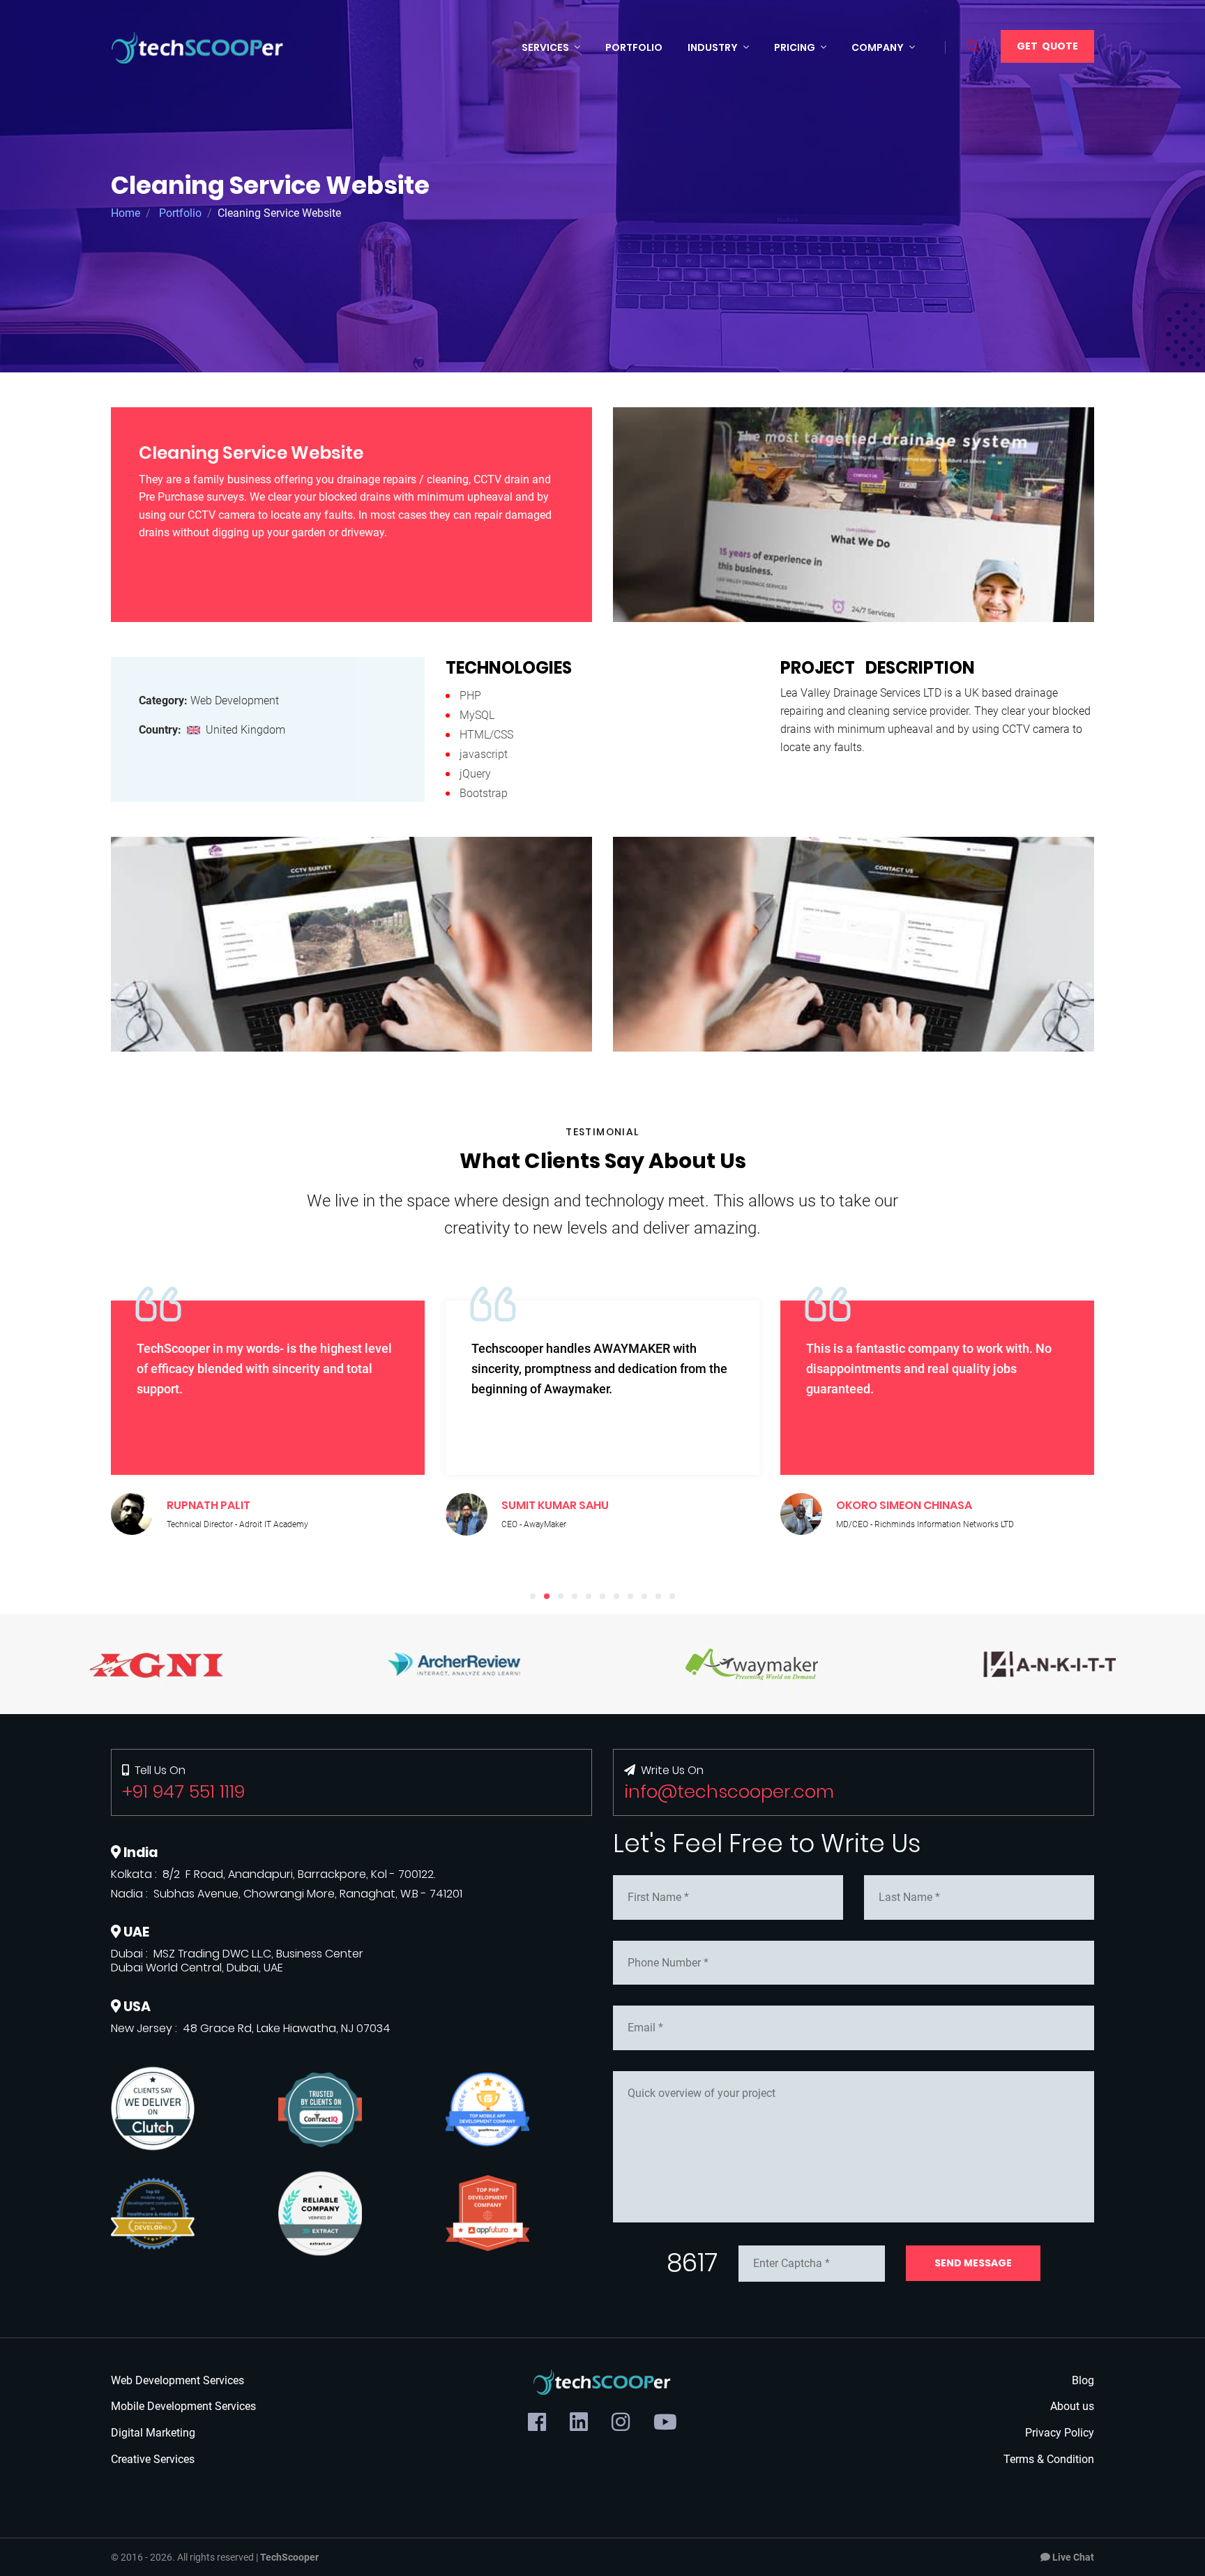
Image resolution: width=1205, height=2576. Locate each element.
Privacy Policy (1060, 2433)
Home (126, 213)
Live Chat (1072, 2557)
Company (878, 47)
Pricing (795, 47)
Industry (713, 47)
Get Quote (1047, 46)
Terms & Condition (1049, 2459)
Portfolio (634, 47)
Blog (1083, 2380)
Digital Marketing (153, 2433)
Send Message (973, 2263)
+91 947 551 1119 (183, 1791)
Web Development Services (177, 2380)
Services (545, 47)
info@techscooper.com (729, 1791)
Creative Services (153, 2459)
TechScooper (289, 2557)
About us (1072, 2406)
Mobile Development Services (183, 2406)
